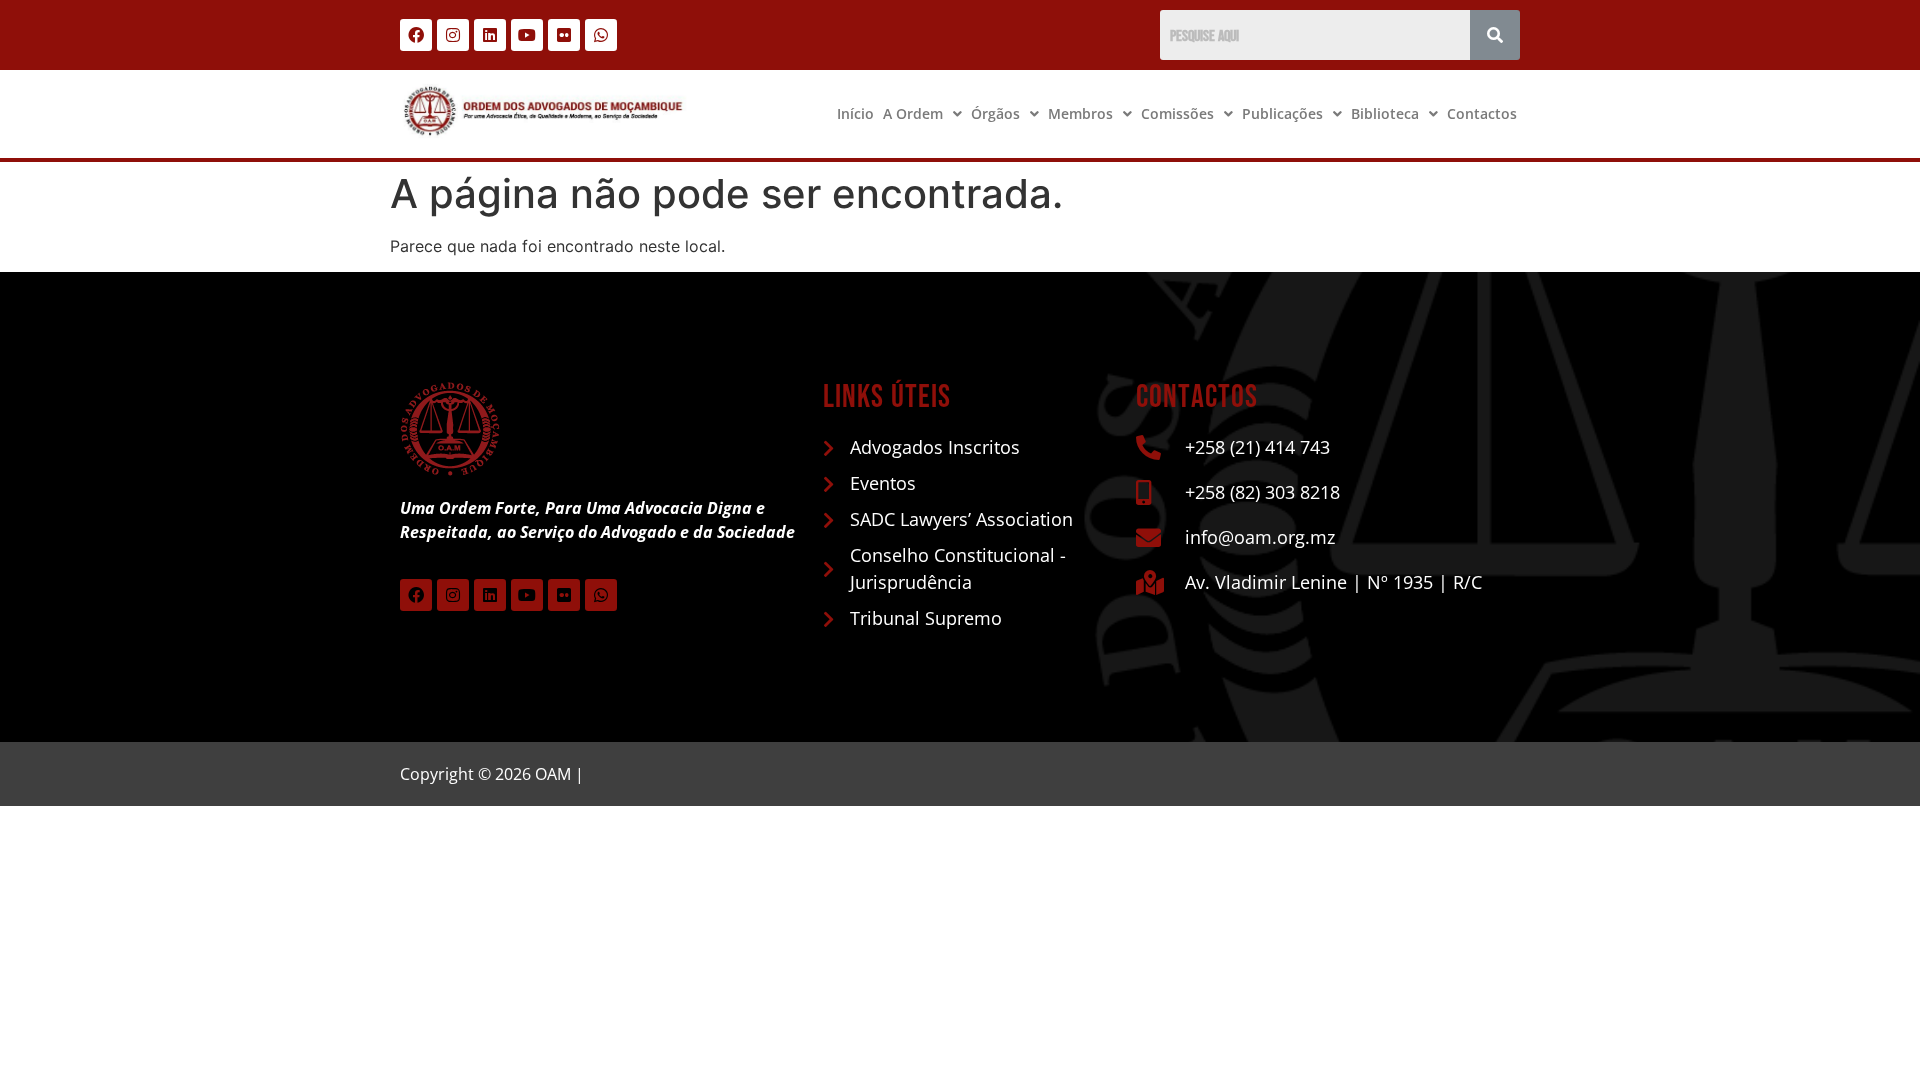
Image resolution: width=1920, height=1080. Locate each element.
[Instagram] (453, 35)
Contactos (1482, 113)
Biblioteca (1385, 113)
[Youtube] (527, 35)
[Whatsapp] (601, 35)
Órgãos (995, 113)
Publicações (1282, 113)
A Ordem (913, 113)
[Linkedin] (490, 35)
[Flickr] (564, 35)
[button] (922, 114)
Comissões (1177, 113)
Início (855, 113)
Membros (1080, 113)
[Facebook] (416, 35)
